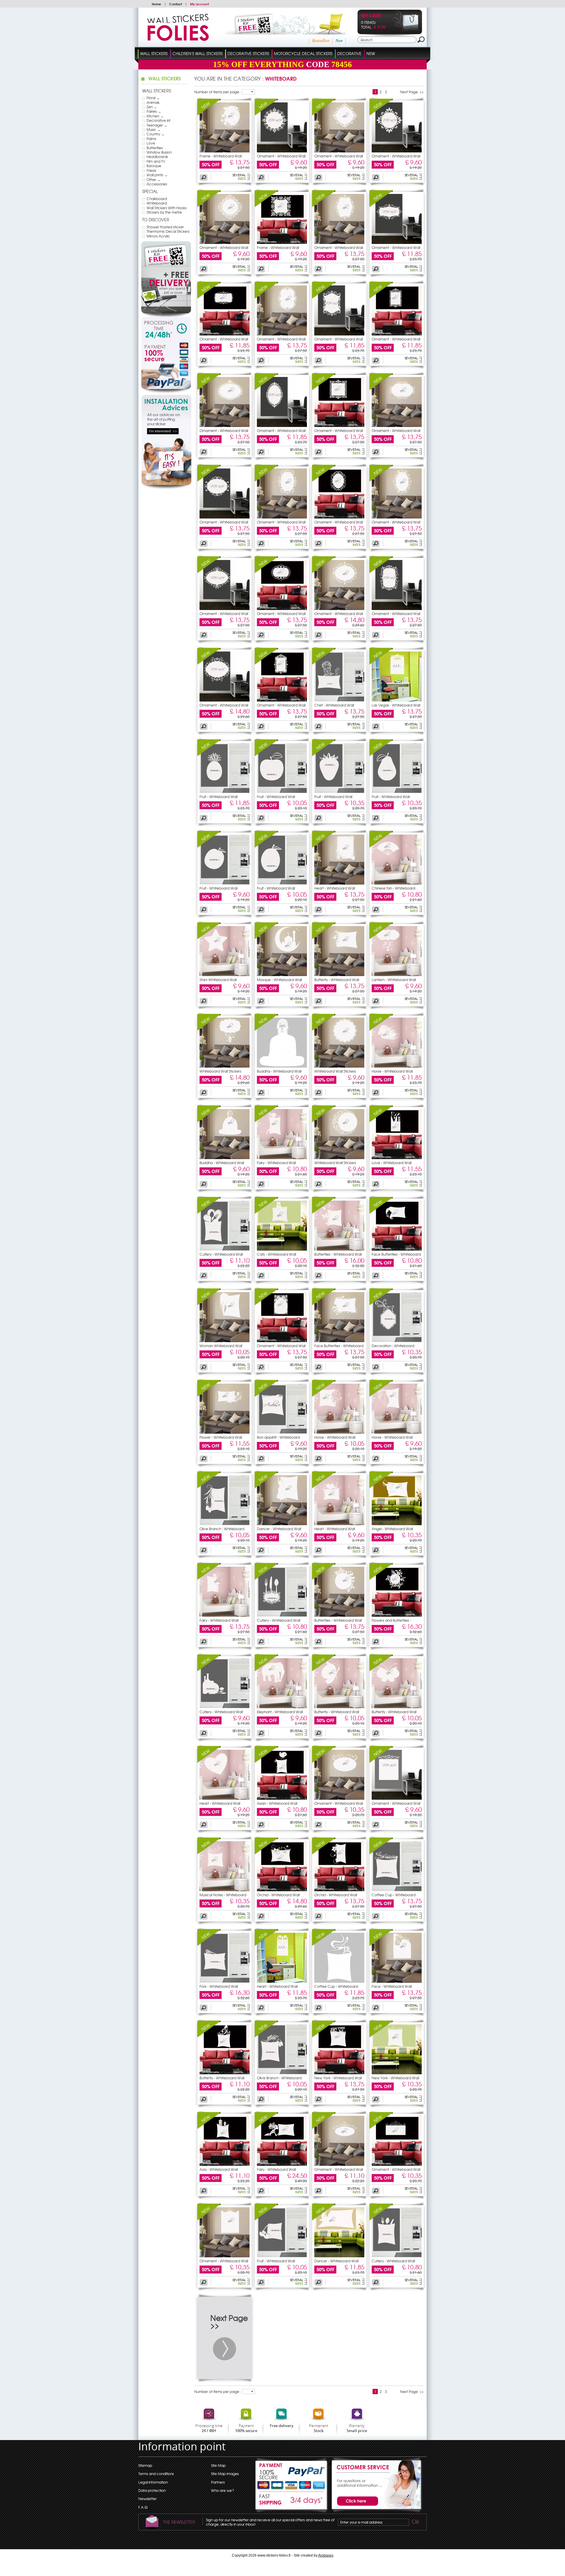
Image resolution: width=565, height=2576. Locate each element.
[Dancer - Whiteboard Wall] (266, 1487)
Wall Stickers (154, 53)
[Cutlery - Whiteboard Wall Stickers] (225, 1249)
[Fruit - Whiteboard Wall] (209, 754)
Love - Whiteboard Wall (392, 1163)
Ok (415, 2522)
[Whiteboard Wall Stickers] (209, 1029)
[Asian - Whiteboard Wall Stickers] (282, 1798)
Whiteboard (157, 203)
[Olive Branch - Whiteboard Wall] (209, 1487)
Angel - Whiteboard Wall (392, 1529)
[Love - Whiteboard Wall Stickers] (397, 1158)
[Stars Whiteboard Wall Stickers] (209, 938)
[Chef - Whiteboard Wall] (324, 663)
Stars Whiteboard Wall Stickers (218, 981)
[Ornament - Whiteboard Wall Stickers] (282, 151)
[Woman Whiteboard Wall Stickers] (209, 1304)
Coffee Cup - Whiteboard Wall (394, 1897)
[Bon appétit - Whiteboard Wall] (266, 1395)
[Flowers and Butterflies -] (381, 1578)
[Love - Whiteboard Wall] (381, 1121)
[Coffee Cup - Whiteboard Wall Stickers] (397, 1890)
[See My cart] (406, 30)
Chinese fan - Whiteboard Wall (393, 890)
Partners (218, 2482)
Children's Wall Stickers (197, 53)
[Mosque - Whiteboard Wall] (266, 938)
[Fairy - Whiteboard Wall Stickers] (282, 1158)
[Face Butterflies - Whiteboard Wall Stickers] (397, 1249)
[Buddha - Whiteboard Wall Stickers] (282, 1066)
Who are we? (222, 2490)
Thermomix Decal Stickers (168, 231)
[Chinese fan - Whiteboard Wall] (381, 846)
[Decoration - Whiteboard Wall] (381, 1304)
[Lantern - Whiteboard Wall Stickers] (397, 975)
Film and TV (156, 161)
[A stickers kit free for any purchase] (277, 33)
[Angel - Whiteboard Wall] (381, 1487)
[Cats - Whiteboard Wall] (266, 1212)
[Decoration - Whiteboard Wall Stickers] (397, 1341)
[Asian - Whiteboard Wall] (266, 1761)
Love (151, 143)
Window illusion (159, 152)
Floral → (153, 98)
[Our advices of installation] (166, 488)
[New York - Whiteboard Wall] (324, 2036)
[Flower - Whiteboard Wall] (209, 1395)
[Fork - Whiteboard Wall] (209, 1944)
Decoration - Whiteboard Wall (393, 1347)
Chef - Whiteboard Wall (334, 705)
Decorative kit (158, 120)
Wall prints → (157, 175)
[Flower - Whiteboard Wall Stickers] (225, 1432)
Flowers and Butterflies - (391, 1620)
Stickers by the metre (164, 212)
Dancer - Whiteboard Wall (279, 1529)
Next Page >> (412, 92)
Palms (151, 139)
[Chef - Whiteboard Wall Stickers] (339, 700)
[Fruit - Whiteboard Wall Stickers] (225, 792)
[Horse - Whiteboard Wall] (381, 1029)
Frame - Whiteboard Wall (221, 156)
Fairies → (154, 111)
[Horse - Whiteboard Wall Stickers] (397, 1066)
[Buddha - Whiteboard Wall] (266, 1029)
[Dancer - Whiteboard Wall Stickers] (282, 1524)
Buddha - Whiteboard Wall (279, 1071)
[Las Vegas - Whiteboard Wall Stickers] (397, 700)
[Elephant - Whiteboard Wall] (266, 1670)
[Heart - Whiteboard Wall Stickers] (339, 883)
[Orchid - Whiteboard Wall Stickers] (282, 1890)
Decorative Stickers (248, 53)
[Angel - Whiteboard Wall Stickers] (397, 1524)
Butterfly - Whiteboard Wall (337, 980)
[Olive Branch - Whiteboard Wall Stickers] (225, 1524)
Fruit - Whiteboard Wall (218, 797)
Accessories (157, 184)
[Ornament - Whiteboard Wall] (266, 114)
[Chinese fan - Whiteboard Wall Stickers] (397, 883)
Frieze (151, 170)
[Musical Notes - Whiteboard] (209, 1853)
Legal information (153, 2482)
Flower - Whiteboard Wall (221, 1437)
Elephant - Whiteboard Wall (280, 1712)
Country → (156, 134)
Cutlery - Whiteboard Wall (221, 1254)
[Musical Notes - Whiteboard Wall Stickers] (225, 1890)
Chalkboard (157, 199)
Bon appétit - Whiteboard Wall (278, 1439)
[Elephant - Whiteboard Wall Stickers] (282, 1707)
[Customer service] (375, 2511)
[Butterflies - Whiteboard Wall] (324, 1212)
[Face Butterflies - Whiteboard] (381, 1212)
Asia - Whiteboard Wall (219, 2169)
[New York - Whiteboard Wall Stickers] (339, 2073)
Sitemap (145, 2465)
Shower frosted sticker (165, 227)
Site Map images (225, 2474)
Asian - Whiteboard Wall (277, 1803)
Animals (153, 102)
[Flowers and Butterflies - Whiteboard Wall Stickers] (397, 1615)
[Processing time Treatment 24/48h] (166, 329)
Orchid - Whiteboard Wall (278, 1895)
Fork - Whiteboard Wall (219, 1986)
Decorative (349, 53)
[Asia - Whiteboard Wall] (209, 2127)
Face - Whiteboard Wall (392, 1986)
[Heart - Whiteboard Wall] (324, 846)
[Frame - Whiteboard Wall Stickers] (225, 151)
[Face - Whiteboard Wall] (381, 1944)
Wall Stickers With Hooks (167, 208)
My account (200, 4)
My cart (371, 16)
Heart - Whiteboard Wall (335, 888)
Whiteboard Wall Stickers (220, 1071)
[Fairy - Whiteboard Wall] (266, 1121)
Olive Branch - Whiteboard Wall (222, 1530)
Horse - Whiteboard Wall (392, 1071)
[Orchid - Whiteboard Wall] (266, 1853)
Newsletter (147, 2499)
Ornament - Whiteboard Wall (281, 156)
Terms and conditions (156, 2474)
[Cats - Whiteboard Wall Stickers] (282, 1249)
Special (150, 191)
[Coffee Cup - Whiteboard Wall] (381, 1853)
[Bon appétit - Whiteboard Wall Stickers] (282, 1432)
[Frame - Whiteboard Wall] (209, 114)
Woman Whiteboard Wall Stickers (221, 1347)
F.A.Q (143, 2507)
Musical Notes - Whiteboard (223, 1895)
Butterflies (155, 148)
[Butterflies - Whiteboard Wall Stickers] (339, 1249)
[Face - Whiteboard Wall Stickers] (397, 1981)
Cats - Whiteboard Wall (276, 1254)
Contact (176, 4)
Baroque (154, 166)
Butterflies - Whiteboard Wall (338, 1254)
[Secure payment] (166, 367)
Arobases (326, 2555)
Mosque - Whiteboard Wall (279, 980)
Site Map (218, 2465)
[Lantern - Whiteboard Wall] (381, 938)
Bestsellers (321, 41)
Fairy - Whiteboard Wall (276, 1163)
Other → (154, 180)
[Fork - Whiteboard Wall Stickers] (225, 1981)
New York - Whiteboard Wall (338, 2078)
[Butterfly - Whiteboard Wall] (324, 938)
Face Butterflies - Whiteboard (396, 1254)
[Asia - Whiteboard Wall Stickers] (225, 2164)
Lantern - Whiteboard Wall (394, 980)
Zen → (152, 107)
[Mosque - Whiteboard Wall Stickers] (282, 975)
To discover (156, 220)
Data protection (152, 2490)
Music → (154, 129)
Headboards (157, 157)
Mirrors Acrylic (158, 236)
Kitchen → (155, 116)
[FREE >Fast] (292, 2502)
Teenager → (157, 125)
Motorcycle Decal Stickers (303, 53)
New (339, 41)
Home (156, 4)
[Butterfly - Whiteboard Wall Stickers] (339, 975)
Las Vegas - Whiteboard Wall (396, 705)
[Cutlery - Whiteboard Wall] (209, 1212)
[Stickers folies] (178, 39)
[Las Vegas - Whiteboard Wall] (381, 663)
